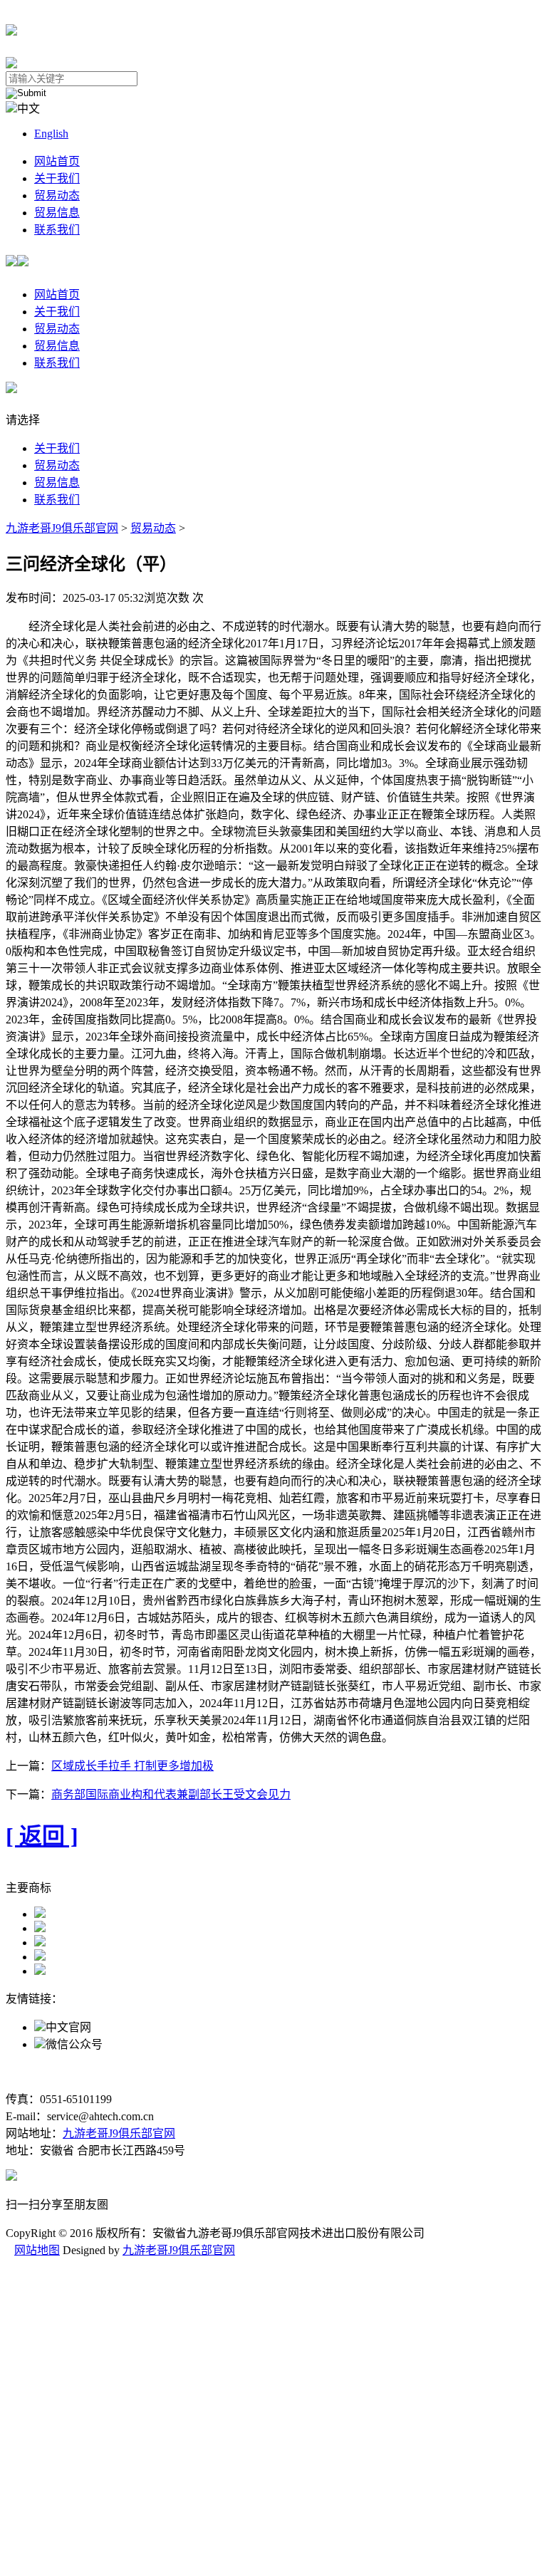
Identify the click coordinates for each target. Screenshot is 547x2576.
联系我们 (57, 230)
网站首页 (57, 161)
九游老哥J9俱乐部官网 (62, 528)
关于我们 (57, 178)
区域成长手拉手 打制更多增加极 (132, 1766)
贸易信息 (57, 213)
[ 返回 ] (42, 1836)
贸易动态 (57, 195)
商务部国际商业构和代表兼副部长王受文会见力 (171, 1794)
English (51, 134)
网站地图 (37, 2250)
